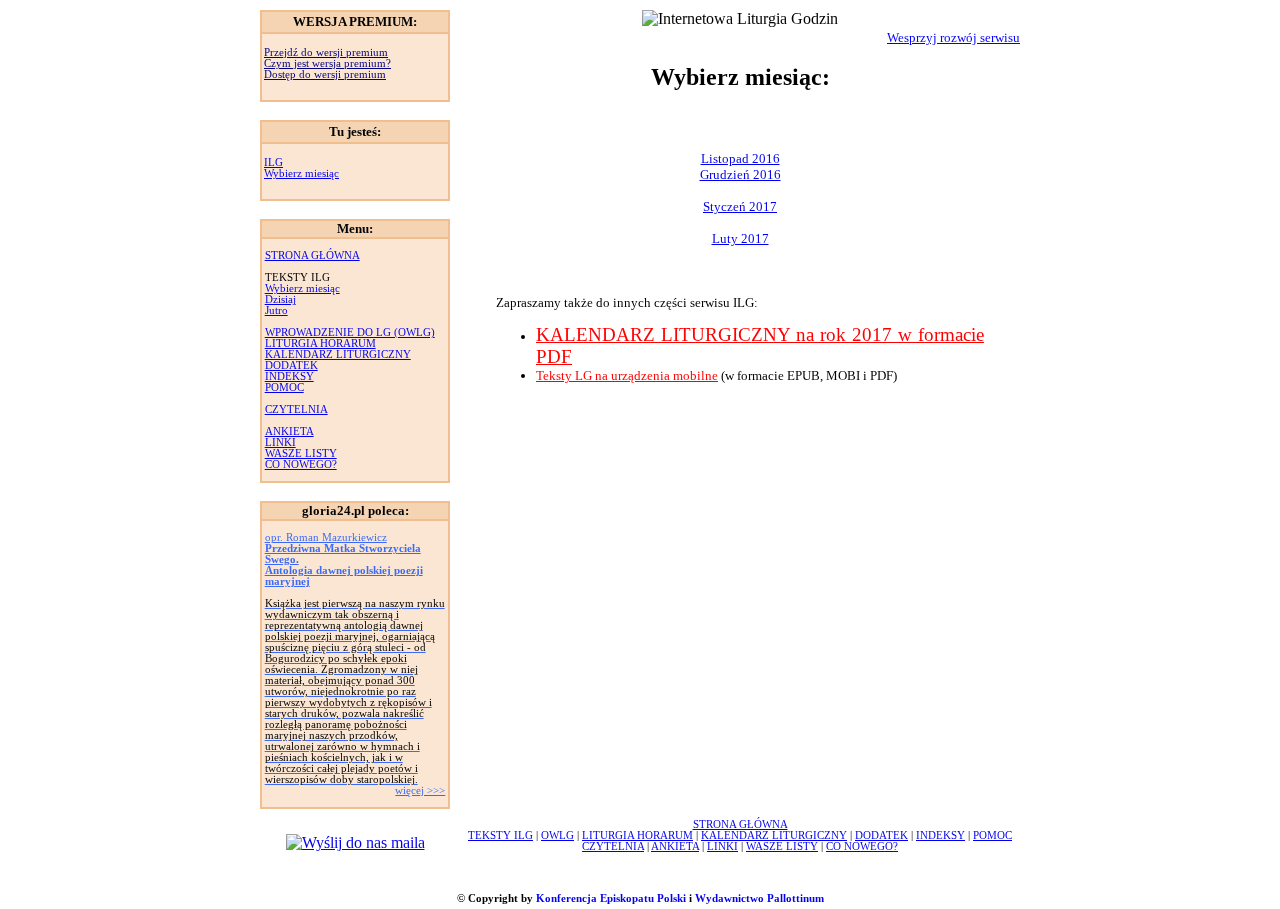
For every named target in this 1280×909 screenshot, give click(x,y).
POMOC (284, 387)
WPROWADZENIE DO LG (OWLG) (350, 332)
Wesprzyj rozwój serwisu (953, 37)
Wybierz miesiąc (301, 173)
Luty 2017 (740, 238)
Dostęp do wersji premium (325, 74)
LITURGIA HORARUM (320, 343)
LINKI (280, 442)
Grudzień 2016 (740, 174)
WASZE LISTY (301, 453)
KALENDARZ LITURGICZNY (338, 354)
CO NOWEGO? (301, 464)
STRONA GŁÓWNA (312, 255)
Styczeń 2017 (740, 206)
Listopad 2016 (740, 158)
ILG (273, 162)
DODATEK (291, 365)
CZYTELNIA (296, 409)
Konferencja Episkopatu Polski (611, 898)
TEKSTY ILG (500, 835)
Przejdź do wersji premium (326, 52)
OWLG (557, 835)
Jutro (276, 310)
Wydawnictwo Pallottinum (759, 898)
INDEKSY (289, 376)
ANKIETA (289, 431)
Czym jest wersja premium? (327, 63)
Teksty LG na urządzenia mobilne (627, 375)
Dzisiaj (280, 299)
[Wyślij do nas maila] (355, 842)
